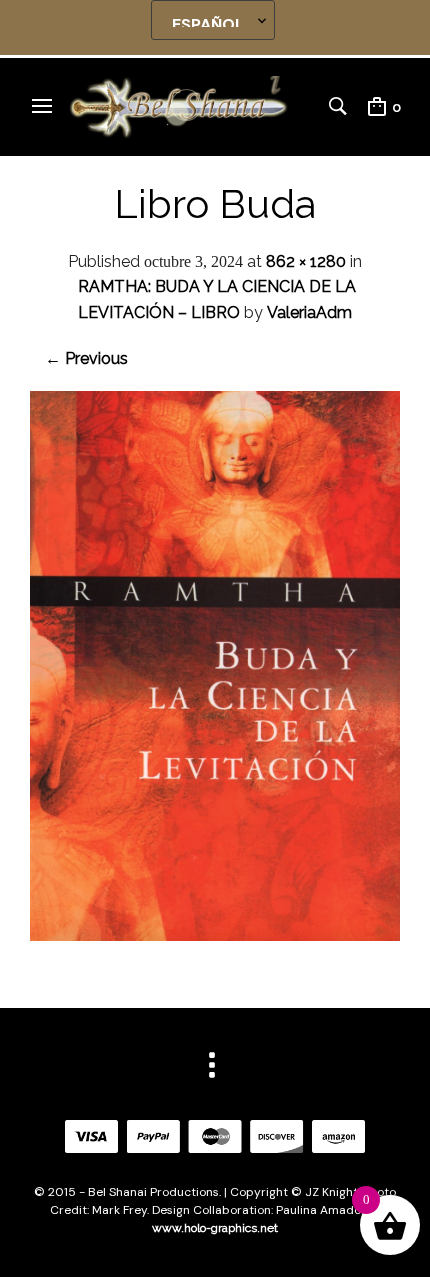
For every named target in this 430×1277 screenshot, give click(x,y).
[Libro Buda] (215, 935)
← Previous (86, 358)
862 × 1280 (306, 261)
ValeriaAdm (309, 312)
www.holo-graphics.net (215, 1228)
